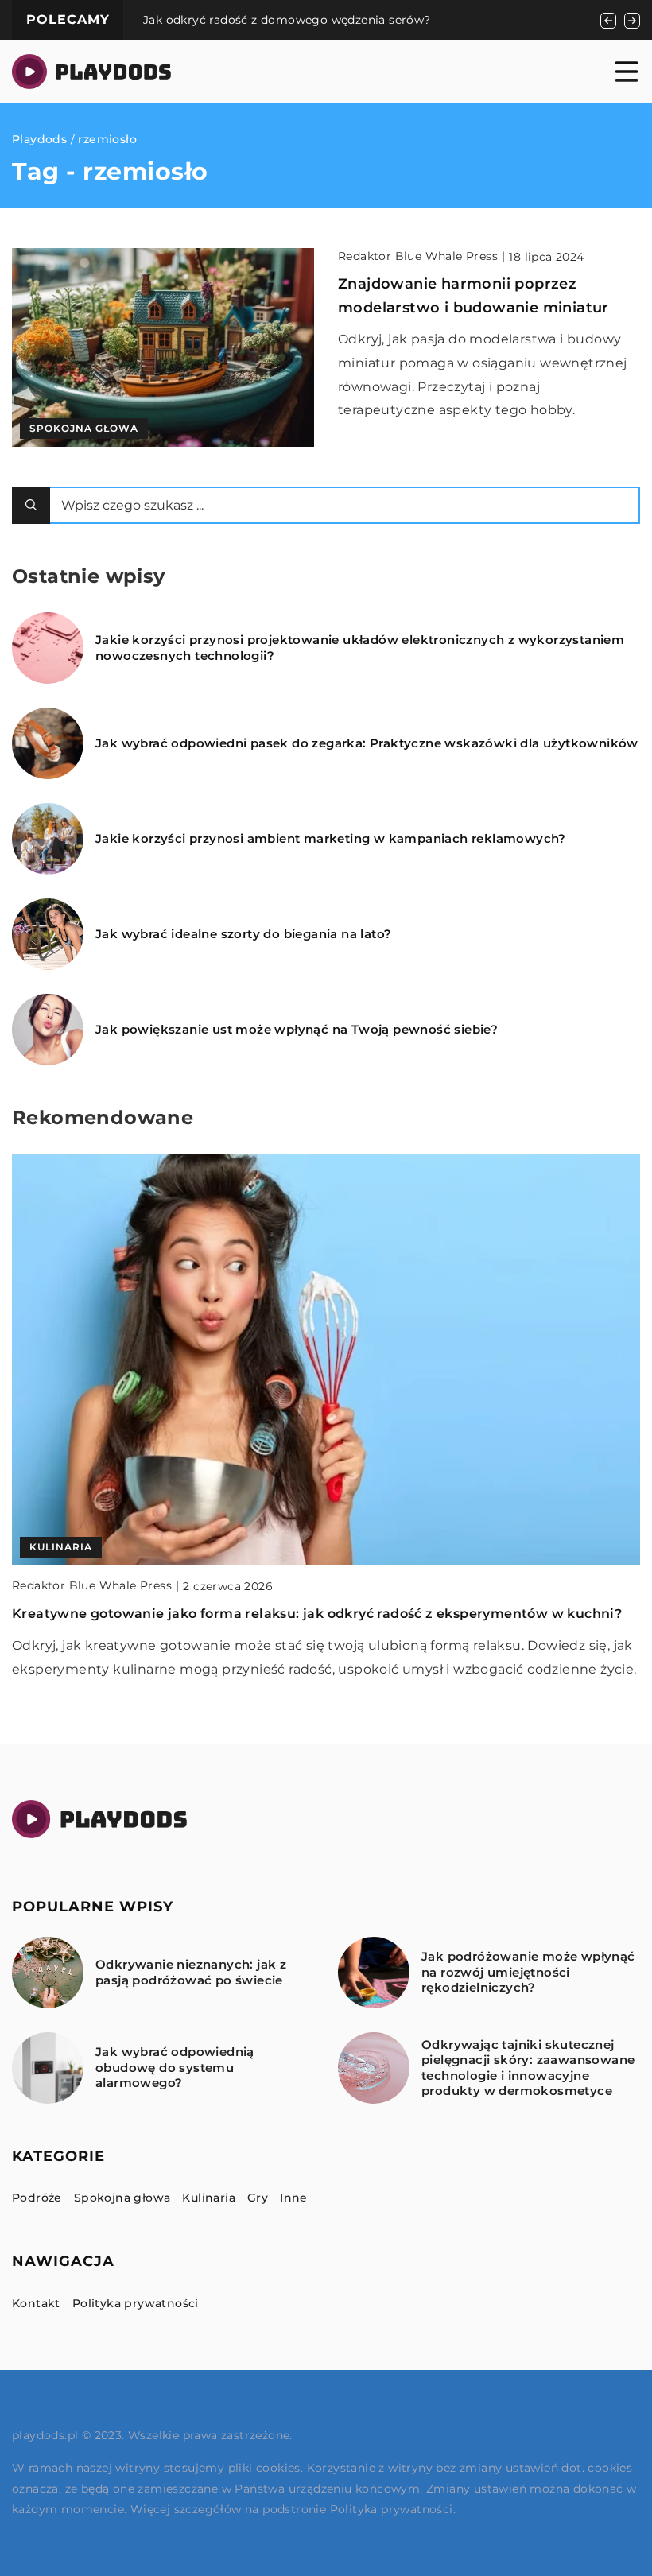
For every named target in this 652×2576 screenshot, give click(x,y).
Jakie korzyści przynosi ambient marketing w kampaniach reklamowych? (331, 838)
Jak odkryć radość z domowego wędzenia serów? (287, 20)
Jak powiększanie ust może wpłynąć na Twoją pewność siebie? (297, 1029)
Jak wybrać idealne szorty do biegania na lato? (243, 934)
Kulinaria (209, 2198)
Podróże (37, 2198)
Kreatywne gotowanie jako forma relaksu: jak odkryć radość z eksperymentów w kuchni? (317, 1614)
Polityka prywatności (136, 2303)
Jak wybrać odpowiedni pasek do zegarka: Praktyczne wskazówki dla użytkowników (367, 743)
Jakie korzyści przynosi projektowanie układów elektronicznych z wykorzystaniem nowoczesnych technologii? (360, 648)
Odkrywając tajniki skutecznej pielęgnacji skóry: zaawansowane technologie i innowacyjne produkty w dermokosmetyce (528, 2068)
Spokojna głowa (122, 2198)
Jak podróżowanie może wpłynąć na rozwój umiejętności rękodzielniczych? (528, 1972)
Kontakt (36, 2303)
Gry (258, 2198)
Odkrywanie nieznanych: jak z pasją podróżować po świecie (191, 1972)
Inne (294, 2198)
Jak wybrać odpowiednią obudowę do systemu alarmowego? (175, 2067)
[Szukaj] (31, 505)
